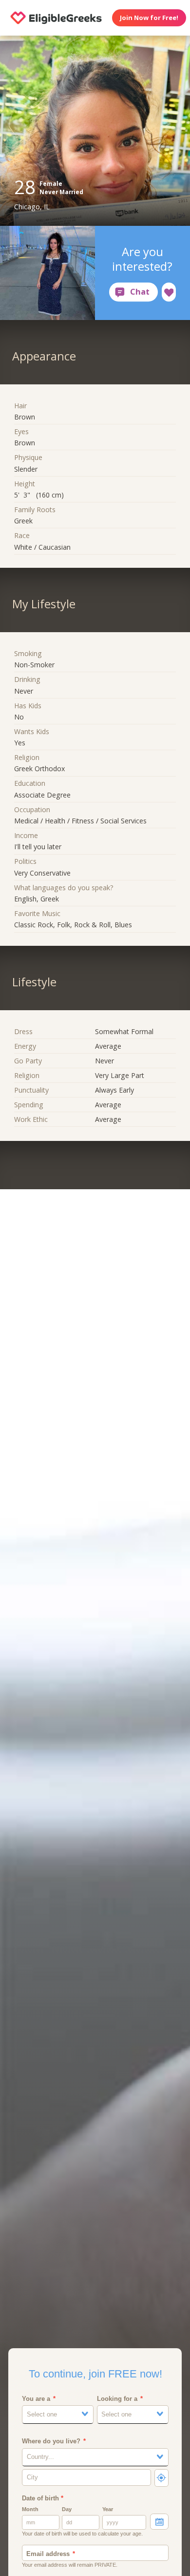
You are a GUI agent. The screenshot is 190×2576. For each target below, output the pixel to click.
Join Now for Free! (149, 18)
